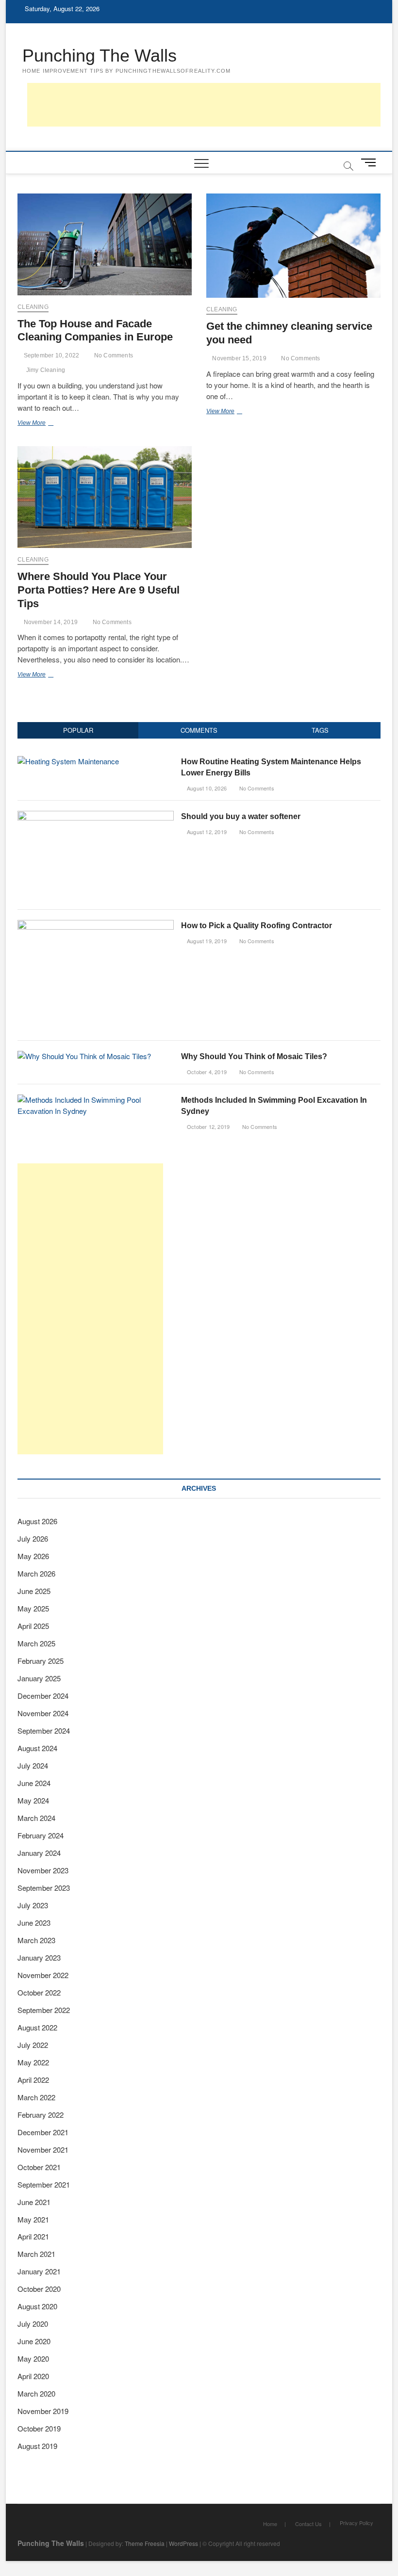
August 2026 (37, 1521)
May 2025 (33, 1608)
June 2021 (34, 2202)
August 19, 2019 (206, 941)
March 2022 (36, 2097)
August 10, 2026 (206, 788)
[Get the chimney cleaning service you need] (293, 246)
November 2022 (43, 1975)
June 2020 (34, 2341)
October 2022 (39, 1992)
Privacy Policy (357, 2523)
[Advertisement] (204, 105)
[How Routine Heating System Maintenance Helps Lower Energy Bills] (68, 761)
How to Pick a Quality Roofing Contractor (257, 926)
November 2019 (43, 2411)
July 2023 (33, 1905)
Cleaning (33, 307)
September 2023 (44, 1888)
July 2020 (33, 2324)
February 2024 (41, 1835)
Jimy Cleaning (46, 370)
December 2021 (43, 2132)
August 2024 (37, 1748)
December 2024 (43, 1696)
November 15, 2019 (239, 358)
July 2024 (33, 1765)
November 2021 (43, 2149)
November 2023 (43, 1870)
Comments (199, 730)
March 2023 (36, 1940)
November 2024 (43, 1713)
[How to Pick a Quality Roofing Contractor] (95, 925)
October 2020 (39, 2289)
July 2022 (33, 2045)
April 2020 (33, 2376)
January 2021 (39, 2271)
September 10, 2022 (50, 355)
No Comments (113, 355)
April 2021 (33, 2236)
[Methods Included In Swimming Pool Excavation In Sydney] (95, 1100)
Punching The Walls (99, 56)
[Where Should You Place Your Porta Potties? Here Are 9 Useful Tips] (105, 497)
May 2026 (33, 1556)
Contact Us (308, 2524)
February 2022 (41, 2115)
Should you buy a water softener (241, 816)
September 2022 (44, 2010)
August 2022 (37, 2027)
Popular (78, 730)
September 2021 (44, 2184)
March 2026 (36, 1573)
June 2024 (34, 1783)
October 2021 (39, 2167)
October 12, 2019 (207, 1127)
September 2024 (44, 1731)
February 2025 (41, 1661)
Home (270, 2524)
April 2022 (33, 2080)
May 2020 (33, 2359)
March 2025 (36, 1643)
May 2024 (33, 1800)
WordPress (183, 2543)
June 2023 (34, 1923)
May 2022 (33, 2062)
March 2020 (36, 2393)
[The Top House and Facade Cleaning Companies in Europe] (105, 244)
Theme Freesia (145, 2543)
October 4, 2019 (206, 1072)
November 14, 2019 (50, 622)
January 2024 (39, 1853)
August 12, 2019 (206, 832)
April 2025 (33, 1626)
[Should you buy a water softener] (95, 816)
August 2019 (37, 2446)
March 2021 (36, 2254)
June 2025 (34, 1591)
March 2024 (36, 1818)
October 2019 (39, 2428)
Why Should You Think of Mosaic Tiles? (254, 1056)
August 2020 (37, 2306)
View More (47, 424)
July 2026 (33, 1538)
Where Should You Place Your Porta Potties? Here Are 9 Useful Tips (99, 590)
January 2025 (39, 1678)
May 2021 (33, 2219)
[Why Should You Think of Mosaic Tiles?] (84, 1056)
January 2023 (39, 1957)
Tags (320, 730)
